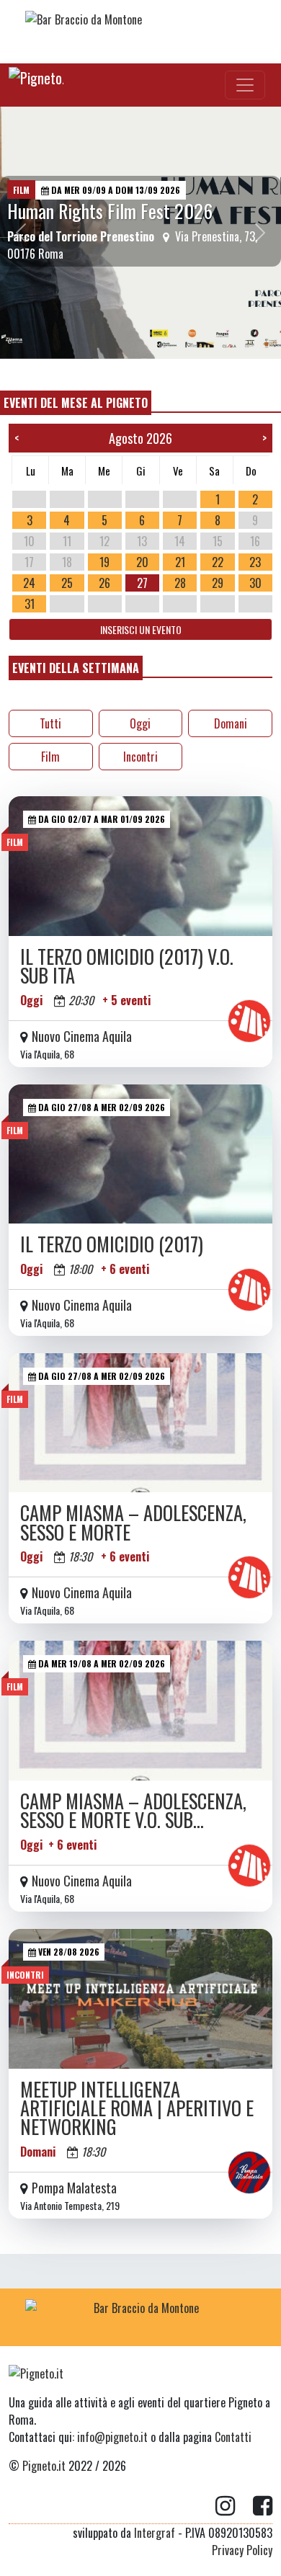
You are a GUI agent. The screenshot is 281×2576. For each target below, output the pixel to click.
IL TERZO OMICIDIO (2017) (112, 1244)
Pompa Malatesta (74, 2188)
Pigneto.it (44, 2466)
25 (67, 583)
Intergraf (155, 2533)
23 (255, 562)
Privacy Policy (242, 2550)
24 (29, 583)
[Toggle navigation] (245, 85)
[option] (140, 233)
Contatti (233, 2437)
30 (255, 583)
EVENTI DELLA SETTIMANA (76, 668)
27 (142, 583)
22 (218, 562)
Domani (231, 723)
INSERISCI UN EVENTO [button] (141, 629)
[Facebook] (263, 2506)
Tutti (50, 723)
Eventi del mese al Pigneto (76, 403)
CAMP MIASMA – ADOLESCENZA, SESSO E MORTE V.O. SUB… (133, 1810)
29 (218, 583)
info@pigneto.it (112, 2437)
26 (104, 583)
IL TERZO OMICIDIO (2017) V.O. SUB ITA (127, 966)
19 (104, 562)
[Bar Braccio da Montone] (140, 29)
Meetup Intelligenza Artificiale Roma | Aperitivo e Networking (137, 2108)
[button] (21, 233)
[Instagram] (234, 2506)
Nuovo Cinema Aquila (82, 1036)
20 (142, 562)
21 (180, 562)
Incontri (140, 757)
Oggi (140, 723)
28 (180, 583)
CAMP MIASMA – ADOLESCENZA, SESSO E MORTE (133, 1522)
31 (30, 604)
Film (50, 757)
